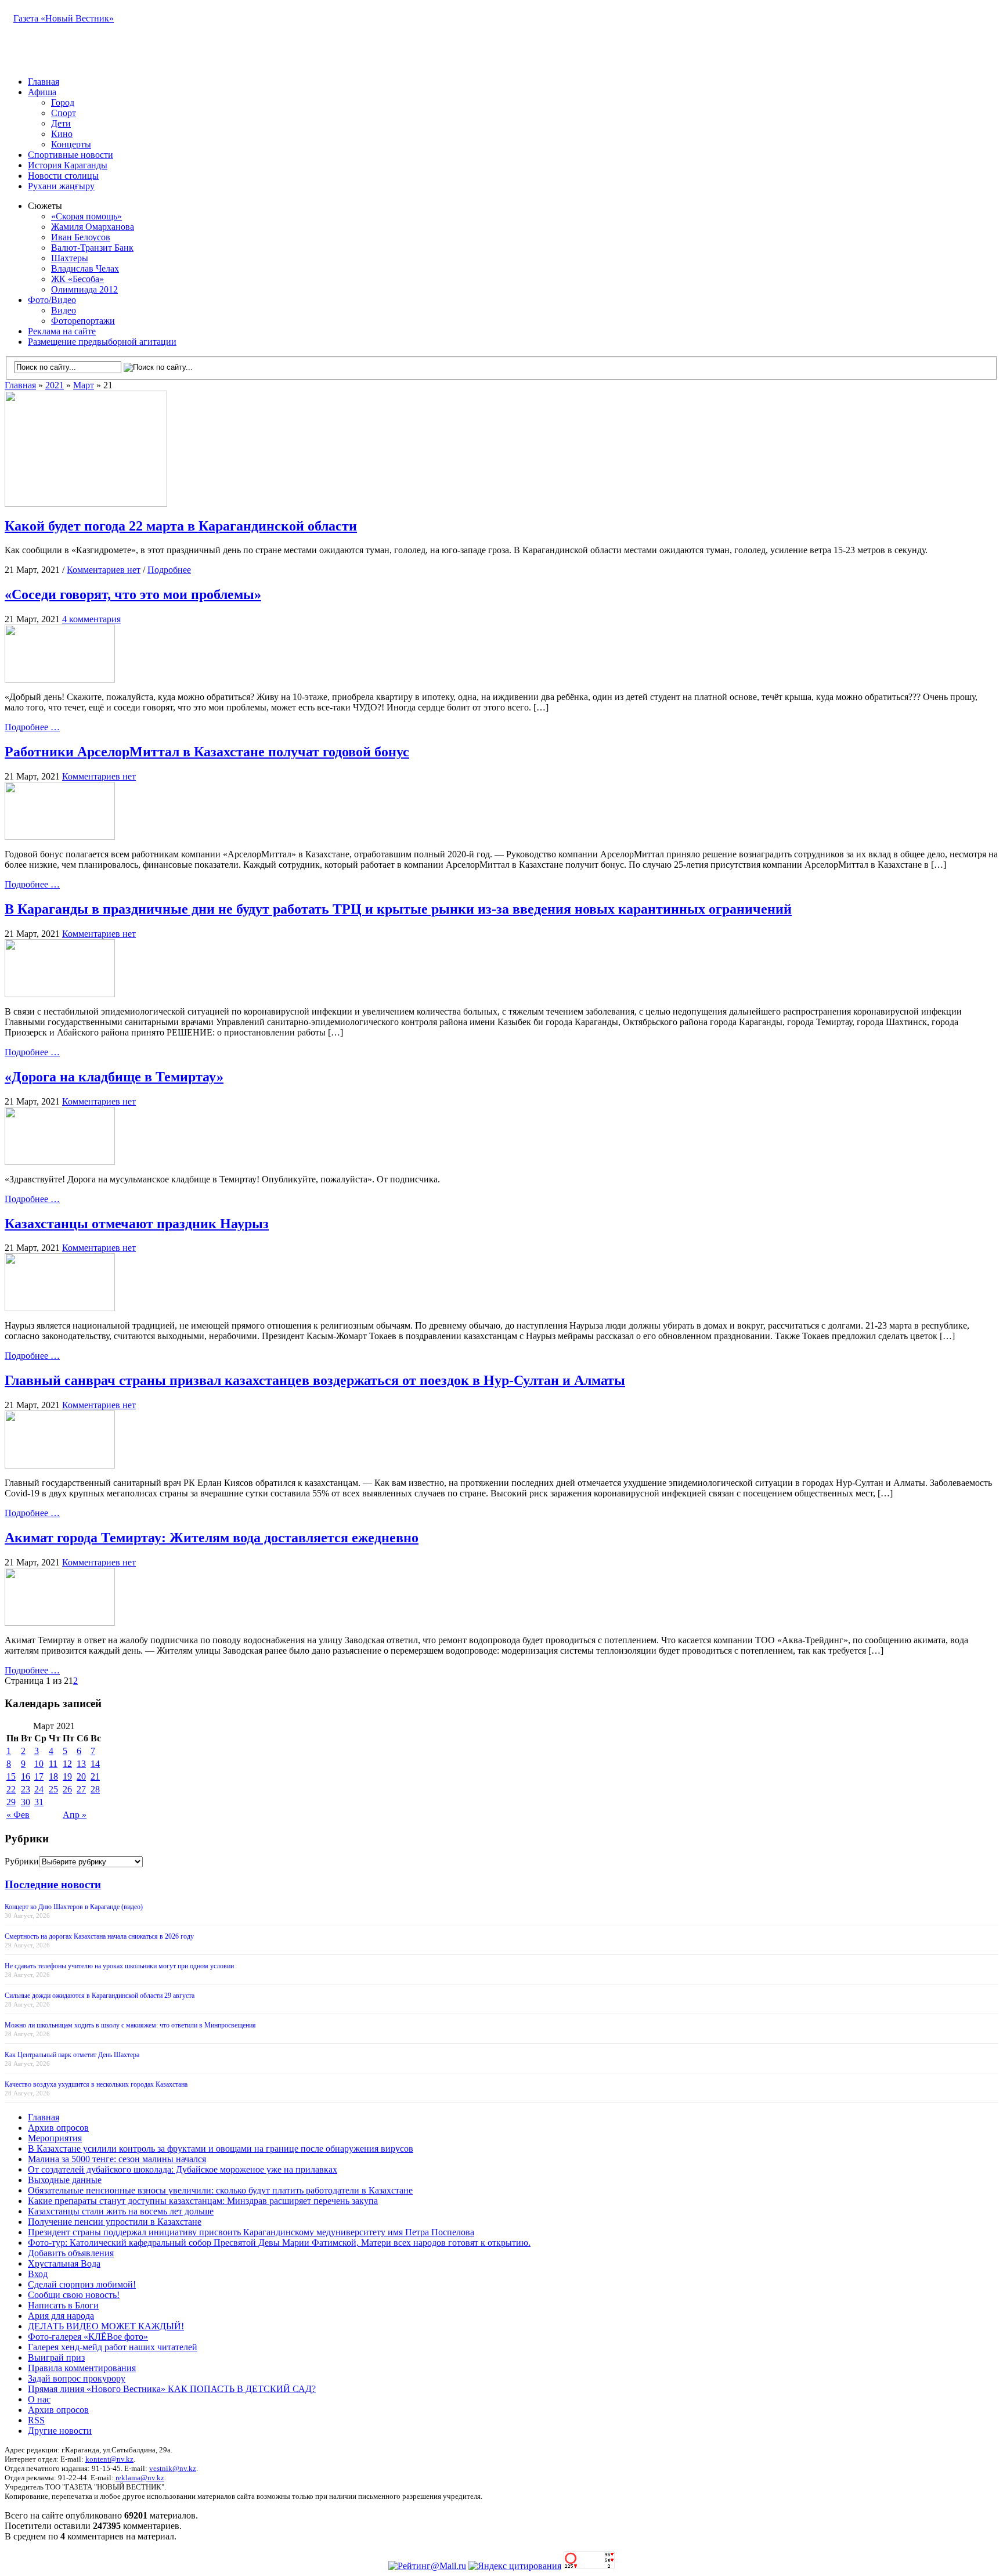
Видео (64, 310)
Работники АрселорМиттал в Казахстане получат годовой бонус (207, 752)
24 (39, 1789)
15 (11, 1776)
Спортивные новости (71, 155)
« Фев (18, 1815)
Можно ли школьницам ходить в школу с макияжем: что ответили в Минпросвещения (130, 2025)
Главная (44, 82)
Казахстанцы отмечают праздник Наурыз (137, 1224)
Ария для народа (61, 2316)
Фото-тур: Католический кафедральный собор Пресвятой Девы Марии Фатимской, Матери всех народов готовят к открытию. (279, 2243)
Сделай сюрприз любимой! (82, 2284)
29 (11, 1802)
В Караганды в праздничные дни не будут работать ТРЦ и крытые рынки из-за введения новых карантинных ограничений (398, 909)
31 (39, 1802)
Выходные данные (65, 2180)
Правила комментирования (82, 2368)
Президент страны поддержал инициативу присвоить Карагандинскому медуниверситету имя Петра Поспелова (251, 2232)
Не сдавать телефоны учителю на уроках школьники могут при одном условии (119, 1966)
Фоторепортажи (83, 321)
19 (67, 1776)
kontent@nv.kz (109, 2459)
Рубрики (22, 1861)
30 (26, 1802)
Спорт (64, 113)
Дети (61, 123)
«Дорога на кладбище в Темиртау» (114, 1077)
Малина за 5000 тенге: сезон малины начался (117, 2159)
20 (81, 1776)
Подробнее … (32, 727)
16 (26, 1776)
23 (26, 1789)
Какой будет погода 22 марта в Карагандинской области (181, 526)
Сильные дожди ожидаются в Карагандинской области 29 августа (100, 1996)
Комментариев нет (104, 570)
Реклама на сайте (62, 331)
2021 (55, 385)
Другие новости (60, 2431)
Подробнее (169, 570)
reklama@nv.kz (140, 2478)
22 (11, 1789)
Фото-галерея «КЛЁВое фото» (88, 2337)
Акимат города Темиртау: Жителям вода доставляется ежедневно (212, 1538)
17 (39, 1776)
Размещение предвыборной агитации (102, 342)
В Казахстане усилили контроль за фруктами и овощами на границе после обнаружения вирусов (221, 2149)
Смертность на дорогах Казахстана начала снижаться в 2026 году (99, 1936)
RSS (36, 2420)
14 (95, 1764)
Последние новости (53, 1884)
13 (81, 1764)
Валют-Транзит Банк (92, 248)
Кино (62, 134)
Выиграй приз (56, 2357)
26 (67, 1789)
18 (53, 1776)
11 (53, 1764)
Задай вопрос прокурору (77, 2378)
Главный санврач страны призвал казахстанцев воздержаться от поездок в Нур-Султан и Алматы (315, 1380)
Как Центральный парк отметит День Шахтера (72, 2055)
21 (95, 1776)
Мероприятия (55, 2138)
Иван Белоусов (81, 237)
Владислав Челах (85, 268)
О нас (39, 2399)
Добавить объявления (71, 2253)
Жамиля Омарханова (93, 227)
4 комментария (91, 619)
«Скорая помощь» (86, 216)
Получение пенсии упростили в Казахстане (115, 2222)
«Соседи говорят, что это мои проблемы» (133, 594)
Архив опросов (58, 2128)
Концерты (71, 144)
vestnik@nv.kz (173, 2468)
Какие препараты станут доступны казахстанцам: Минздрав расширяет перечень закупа (203, 2201)
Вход (38, 2274)
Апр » (75, 1815)
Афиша (42, 92)
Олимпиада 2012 (84, 289)
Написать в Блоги (63, 2305)
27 (81, 1789)
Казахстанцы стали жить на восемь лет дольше (121, 2211)
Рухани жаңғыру (61, 186)
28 (95, 1789)
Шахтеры (70, 258)
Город (63, 102)
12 (67, 1764)
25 (53, 1789)
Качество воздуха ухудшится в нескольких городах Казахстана (96, 2084)
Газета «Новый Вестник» (64, 18)
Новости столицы (63, 176)
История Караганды (68, 165)
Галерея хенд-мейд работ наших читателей (113, 2347)
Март (84, 385)
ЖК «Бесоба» (77, 279)
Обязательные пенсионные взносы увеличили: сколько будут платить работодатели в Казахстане (220, 2190)
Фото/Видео (52, 300)
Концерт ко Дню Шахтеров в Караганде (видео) (74, 1907)
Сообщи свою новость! (74, 2295)
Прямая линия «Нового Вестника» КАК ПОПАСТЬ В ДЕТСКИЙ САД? (172, 2389)
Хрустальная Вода (64, 2263)
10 (39, 1764)
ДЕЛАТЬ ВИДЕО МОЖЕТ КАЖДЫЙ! (106, 2326)
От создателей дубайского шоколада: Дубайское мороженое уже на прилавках (183, 2169)
